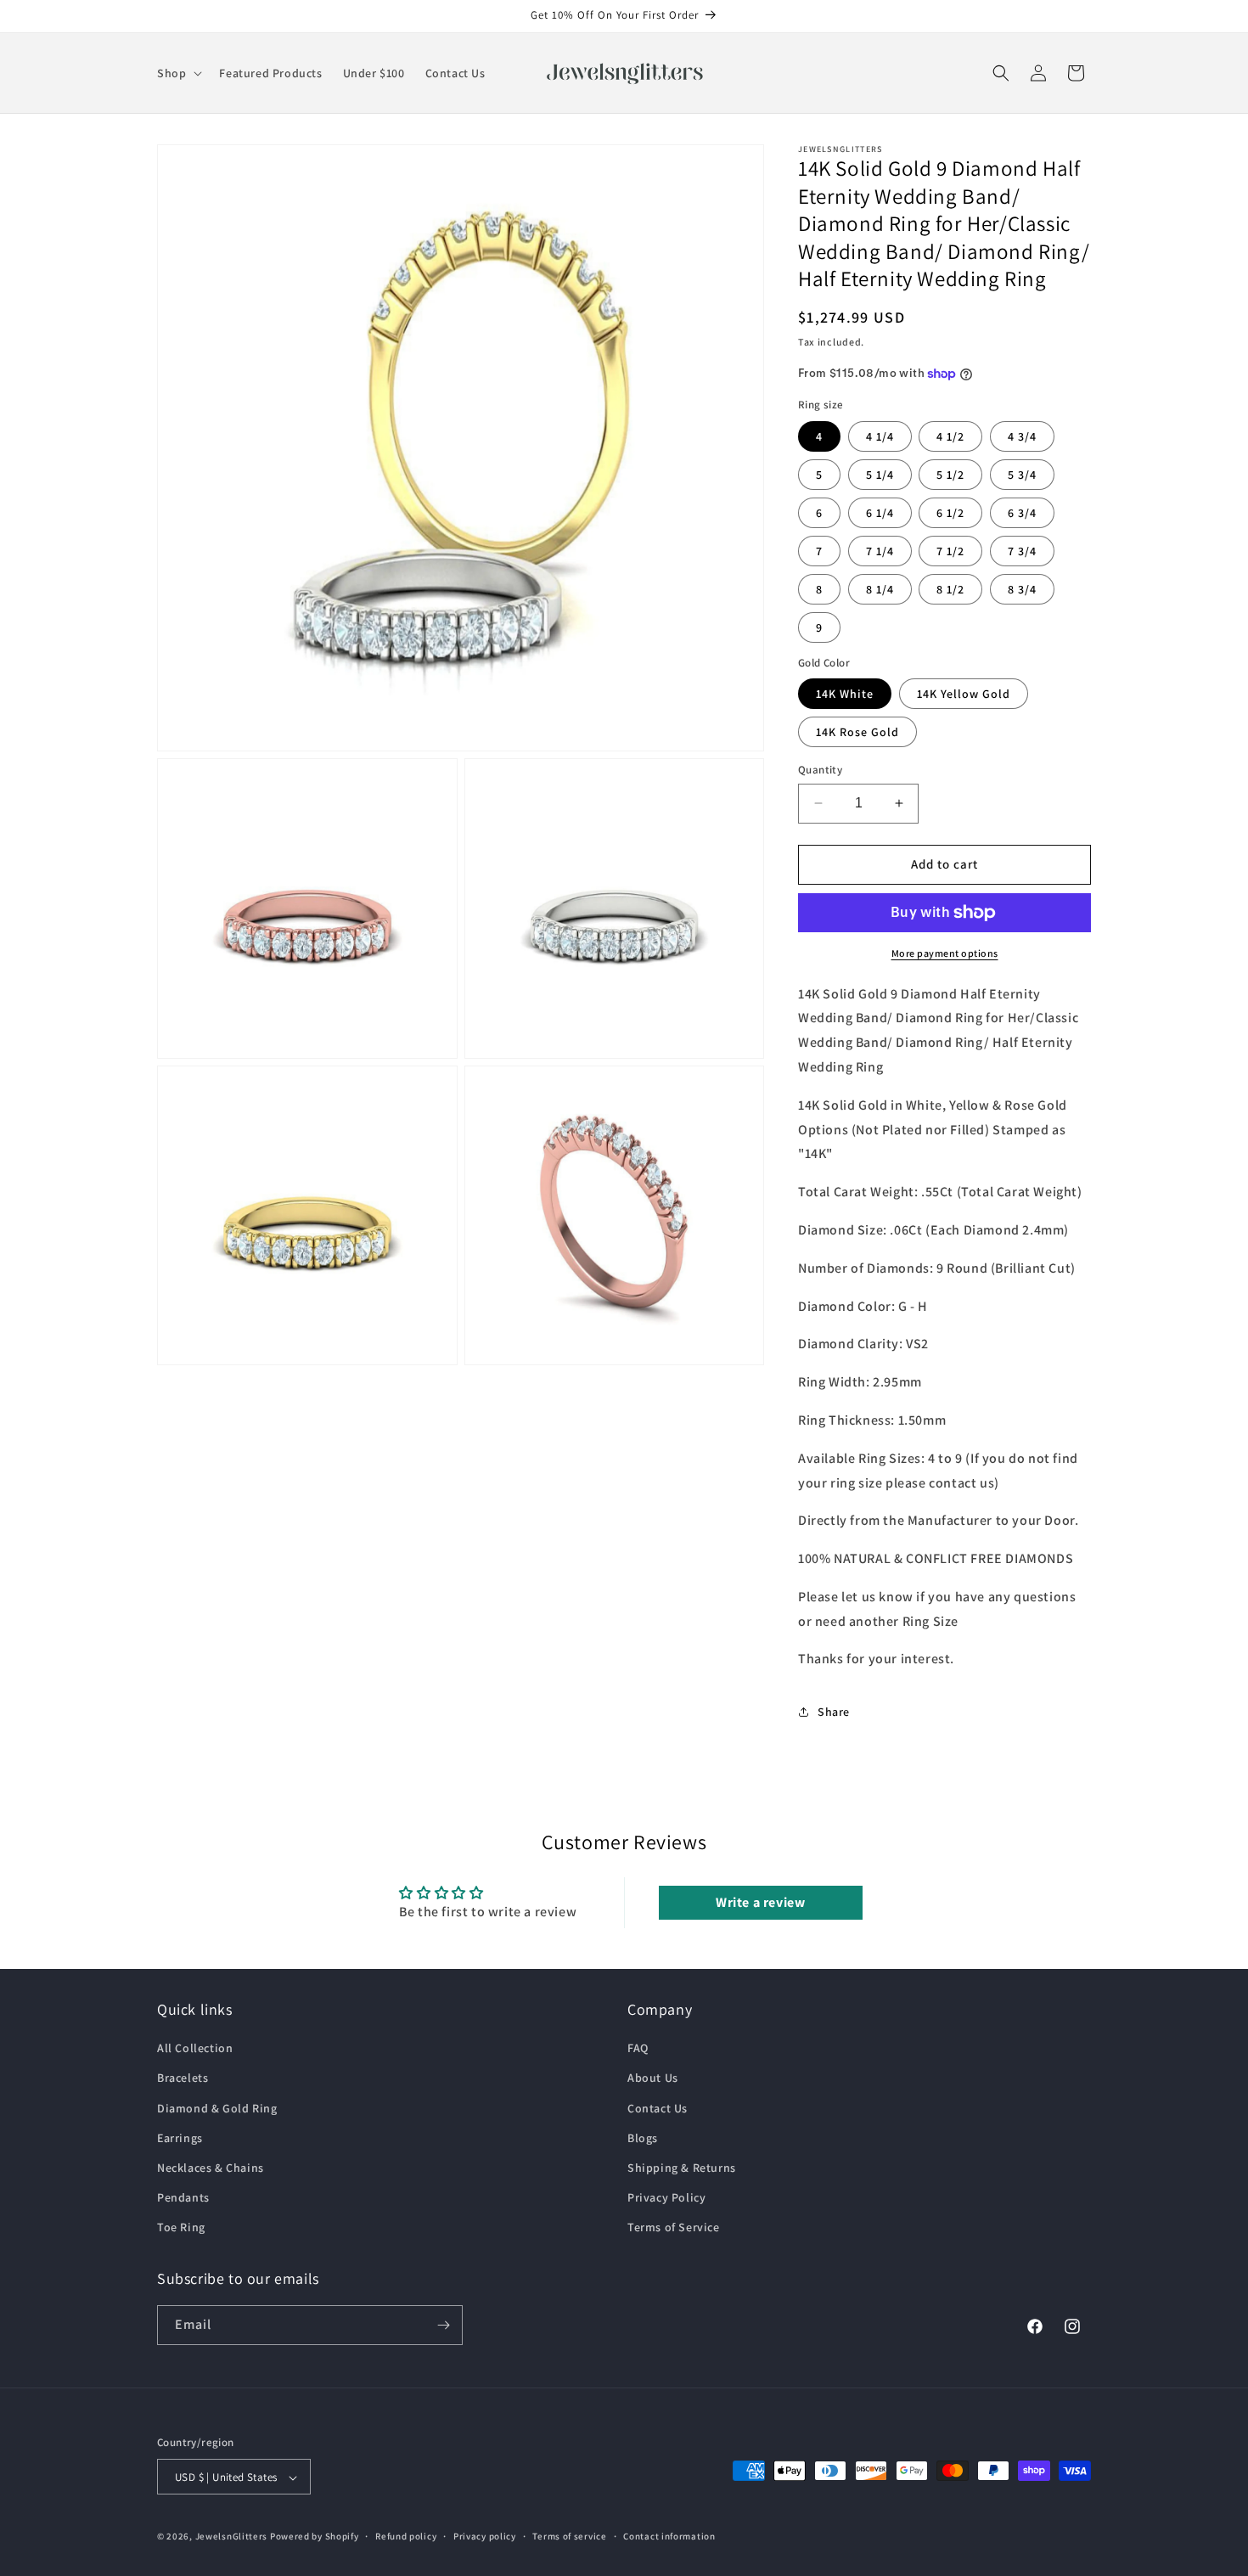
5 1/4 (880, 475)
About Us (653, 2078)
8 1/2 (950, 589)
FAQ (638, 2048)
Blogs (643, 2138)
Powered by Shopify (315, 2537)
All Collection (195, 2048)
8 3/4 (1022, 589)
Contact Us (658, 2108)
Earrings (180, 2138)
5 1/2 (950, 475)
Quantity (820, 770)
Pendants (183, 2197)
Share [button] (834, 1712)
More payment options (945, 953)
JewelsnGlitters (232, 2537)
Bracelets (183, 2078)
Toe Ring (181, 2228)
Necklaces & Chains (211, 2168)
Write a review (760, 1902)
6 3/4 (1022, 513)
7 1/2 (950, 551)
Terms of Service (674, 2228)
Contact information (669, 2536)
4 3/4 (1022, 436)
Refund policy (406, 2536)
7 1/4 (880, 551)
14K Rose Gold (857, 732)
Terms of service (569, 2536)
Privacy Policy (666, 2197)
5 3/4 (1022, 475)
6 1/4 (880, 513)
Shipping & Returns (682, 2168)
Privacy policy (485, 2536)
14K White (845, 694)
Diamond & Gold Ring (217, 2108)
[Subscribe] (443, 2325)
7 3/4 (1022, 551)
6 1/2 (950, 513)
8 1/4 (880, 589)
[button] (178, 73)
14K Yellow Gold (964, 694)
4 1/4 (880, 436)
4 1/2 (950, 436)
